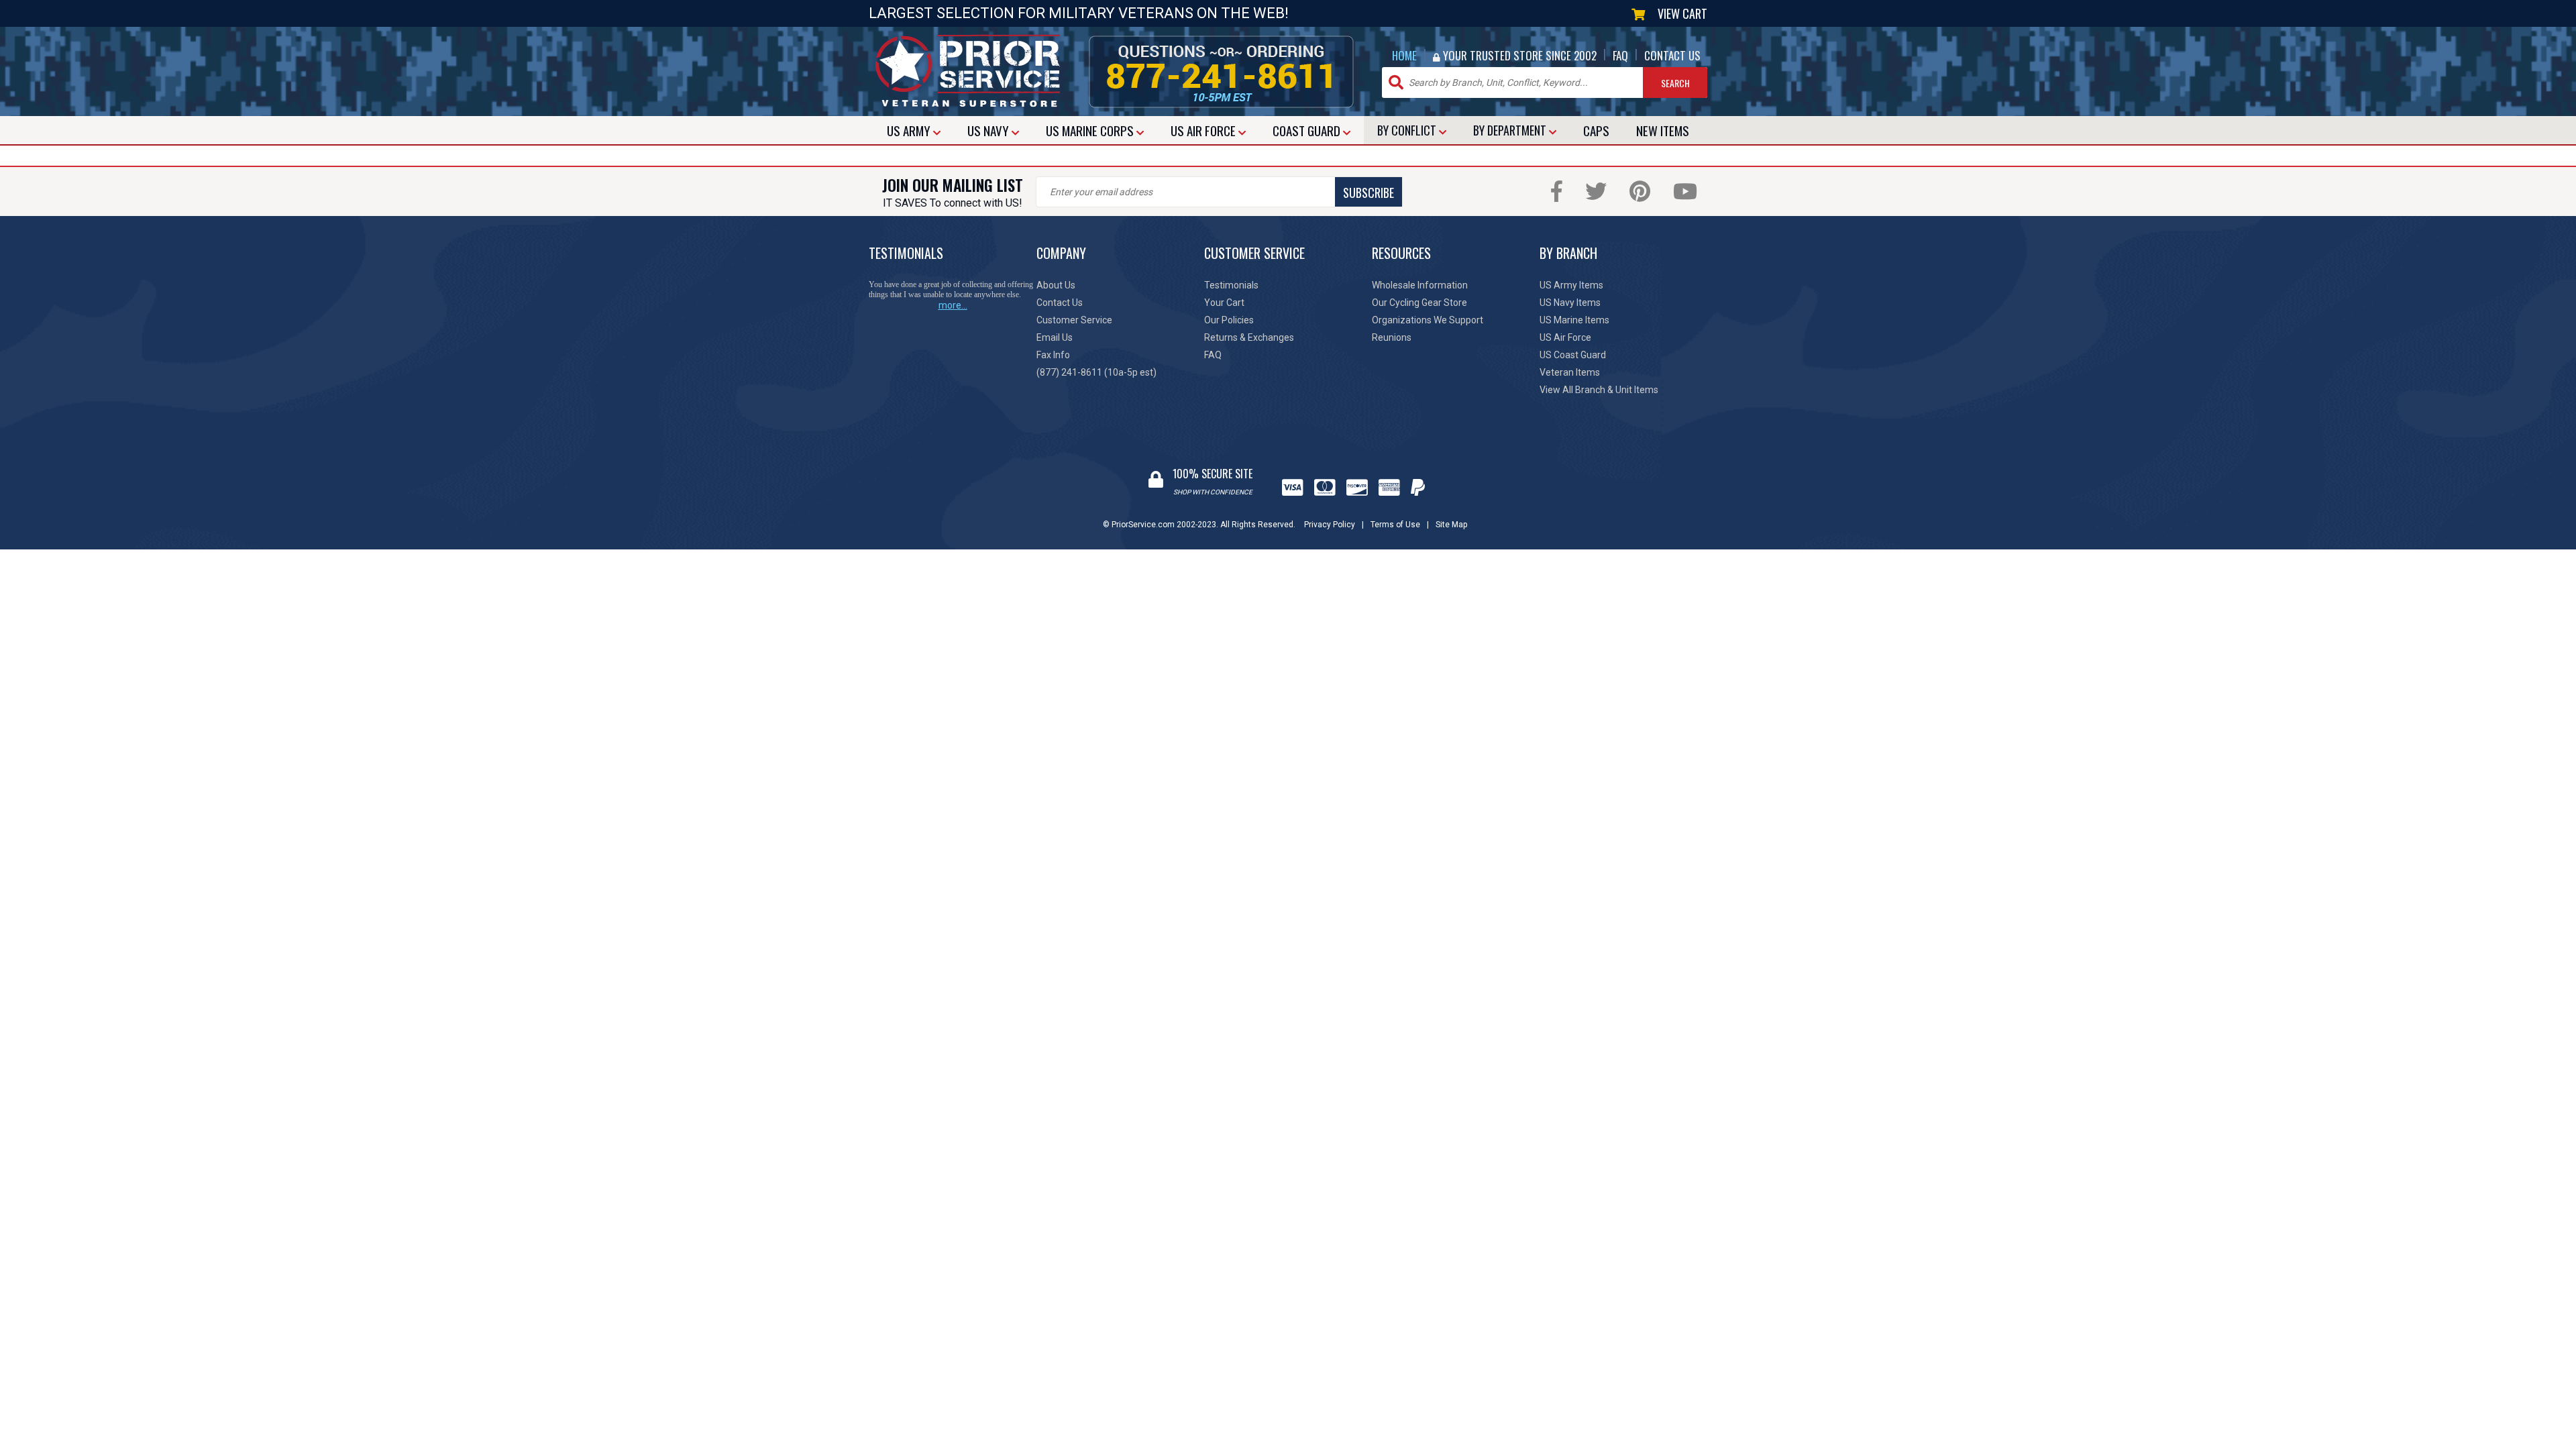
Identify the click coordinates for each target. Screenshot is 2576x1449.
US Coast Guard (1573, 355)
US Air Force (1565, 337)
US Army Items (1571, 285)
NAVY (989, 130)
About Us (1056, 285)
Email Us (1055, 337)
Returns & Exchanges (1249, 337)
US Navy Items (1570, 303)
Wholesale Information (1420, 285)
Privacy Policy (1330, 525)
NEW (1663, 130)
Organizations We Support (1428, 320)
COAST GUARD (1308, 130)
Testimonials (1231, 285)
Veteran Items (1570, 372)
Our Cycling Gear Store (1419, 303)
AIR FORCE (1204, 130)
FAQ (1620, 55)
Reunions (1392, 337)
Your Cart (1224, 303)
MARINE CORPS (1091, 130)
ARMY (910, 130)
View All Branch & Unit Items (1599, 390)
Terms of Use (1395, 525)
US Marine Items (1574, 320)
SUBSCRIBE (1368, 193)
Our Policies (1229, 320)
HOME (1404, 55)
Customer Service (1074, 320)
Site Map (1451, 525)
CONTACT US (1672, 55)
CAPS (1596, 130)
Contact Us (1060, 303)
